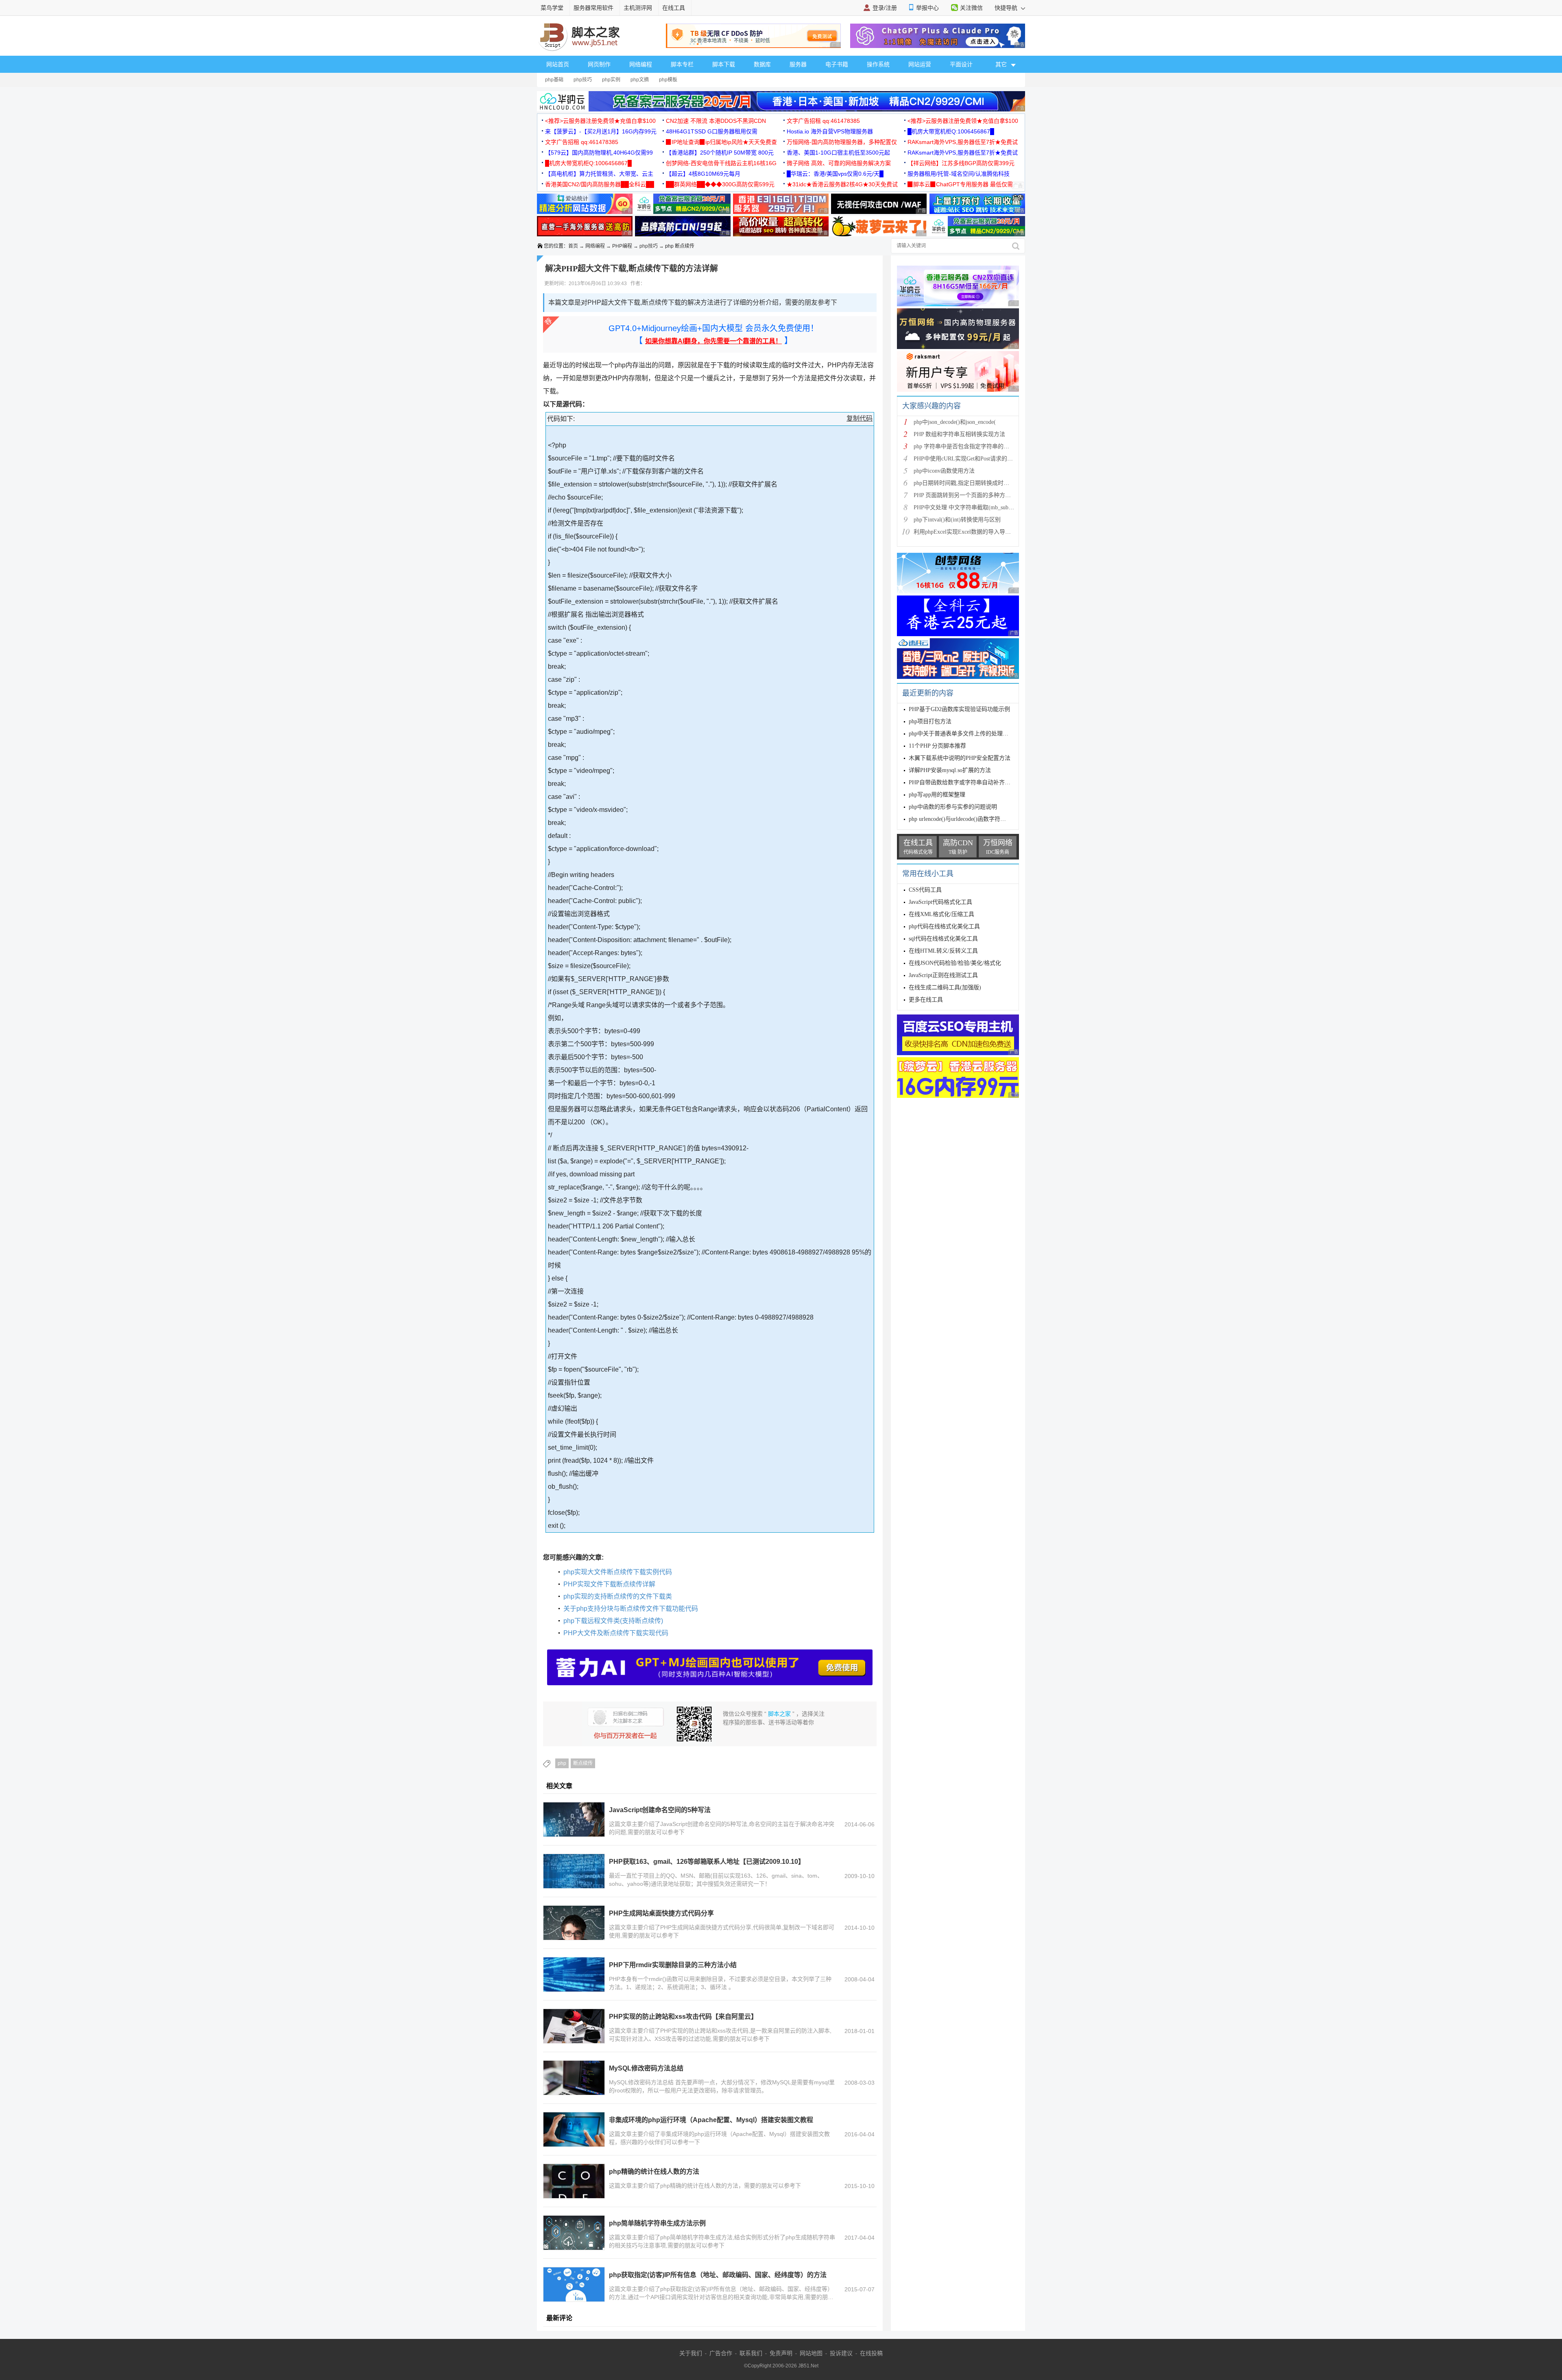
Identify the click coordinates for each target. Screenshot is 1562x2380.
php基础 (554, 80)
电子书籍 (837, 64)
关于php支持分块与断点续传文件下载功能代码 (631, 1609)
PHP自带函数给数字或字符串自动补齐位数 (962, 782)
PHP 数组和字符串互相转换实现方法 (959, 434)
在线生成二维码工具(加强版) (945, 987)
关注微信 (971, 8)
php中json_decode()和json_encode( (955, 422)
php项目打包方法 (930, 721)
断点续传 (583, 1763)
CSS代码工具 (925, 890)
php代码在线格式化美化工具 (944, 926)
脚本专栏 (682, 64)
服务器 (798, 64)
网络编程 (641, 64)
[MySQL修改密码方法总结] (574, 2078)
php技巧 (583, 80)
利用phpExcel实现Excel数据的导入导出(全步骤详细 (977, 532)
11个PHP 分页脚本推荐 (937, 746)
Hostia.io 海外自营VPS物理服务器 (830, 131)
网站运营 (920, 64)
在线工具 (674, 8)
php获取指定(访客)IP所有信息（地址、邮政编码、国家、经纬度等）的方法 (718, 2275)
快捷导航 (1007, 8)
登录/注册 (885, 8)
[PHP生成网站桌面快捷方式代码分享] (574, 1923)
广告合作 (721, 2353)
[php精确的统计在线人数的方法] (574, 2181)
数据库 (762, 64)
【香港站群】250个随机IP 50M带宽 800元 (720, 153)
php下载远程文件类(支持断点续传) (613, 1621)
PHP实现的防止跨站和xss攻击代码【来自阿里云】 (683, 2017)
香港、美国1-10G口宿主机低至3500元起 (838, 153)
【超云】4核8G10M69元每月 (703, 174)
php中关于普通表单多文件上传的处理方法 (961, 734)
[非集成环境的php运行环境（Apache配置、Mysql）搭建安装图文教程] (574, 2129)
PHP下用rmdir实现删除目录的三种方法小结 (673, 1965)
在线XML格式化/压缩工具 (941, 914)
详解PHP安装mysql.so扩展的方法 (950, 770)
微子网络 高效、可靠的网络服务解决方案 (839, 163)
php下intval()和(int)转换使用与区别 (957, 520)
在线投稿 (871, 2353)
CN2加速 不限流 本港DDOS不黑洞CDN (716, 121)
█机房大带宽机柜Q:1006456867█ (951, 131)
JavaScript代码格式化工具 (940, 902)
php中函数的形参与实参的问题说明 (953, 807)
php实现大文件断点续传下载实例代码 (618, 1572)
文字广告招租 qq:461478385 (823, 121)
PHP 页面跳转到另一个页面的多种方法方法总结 (974, 495)
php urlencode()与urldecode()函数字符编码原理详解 (972, 819)
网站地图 (811, 2353)
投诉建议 (841, 2353)
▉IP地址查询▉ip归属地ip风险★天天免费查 (721, 142)
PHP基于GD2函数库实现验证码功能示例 (959, 709)
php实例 (611, 80)
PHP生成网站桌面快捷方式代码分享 (661, 1913)
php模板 (668, 80)
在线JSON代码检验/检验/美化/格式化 (955, 963)
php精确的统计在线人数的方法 (654, 2172)
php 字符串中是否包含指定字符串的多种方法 (970, 446)
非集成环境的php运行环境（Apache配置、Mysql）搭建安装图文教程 (711, 2120)
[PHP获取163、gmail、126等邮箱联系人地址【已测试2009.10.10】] (574, 1871)
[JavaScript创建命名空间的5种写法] (574, 1819)
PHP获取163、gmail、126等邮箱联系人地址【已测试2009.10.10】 (707, 1862)
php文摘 (640, 80)
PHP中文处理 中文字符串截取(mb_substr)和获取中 (976, 507)
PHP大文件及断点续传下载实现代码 (616, 1633)
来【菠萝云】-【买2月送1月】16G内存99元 (601, 131)
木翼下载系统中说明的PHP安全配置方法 (960, 758)
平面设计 (961, 64)
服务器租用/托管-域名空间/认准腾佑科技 (959, 174)
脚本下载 (724, 64)
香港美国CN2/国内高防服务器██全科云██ (600, 184)
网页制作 (599, 64)
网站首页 (558, 64)
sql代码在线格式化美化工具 (943, 939)
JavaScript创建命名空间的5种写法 (660, 1810)
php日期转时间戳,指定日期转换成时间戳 (964, 483)
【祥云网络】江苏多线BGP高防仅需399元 (961, 163)
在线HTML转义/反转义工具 (943, 951)
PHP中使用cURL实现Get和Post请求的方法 (966, 459)
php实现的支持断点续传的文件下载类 (618, 1596)
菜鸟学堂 (552, 8)
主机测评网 (638, 8)
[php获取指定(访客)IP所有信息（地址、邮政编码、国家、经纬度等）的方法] (574, 2284)
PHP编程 (622, 246)
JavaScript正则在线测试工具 (943, 975)
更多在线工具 (926, 1000)
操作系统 (878, 64)
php (562, 1763)
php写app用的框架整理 (937, 795)
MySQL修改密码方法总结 (646, 2068)
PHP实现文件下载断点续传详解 (609, 1584)
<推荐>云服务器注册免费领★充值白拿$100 (600, 121)
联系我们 (751, 2353)
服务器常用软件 (593, 8)
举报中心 (927, 8)
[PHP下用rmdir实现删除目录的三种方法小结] (574, 1974)
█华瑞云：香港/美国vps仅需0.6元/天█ (835, 174)
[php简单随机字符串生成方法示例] (574, 2233)
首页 (573, 246)
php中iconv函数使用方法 (944, 471)
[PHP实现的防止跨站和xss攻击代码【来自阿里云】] (574, 2026)
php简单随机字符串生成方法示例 (657, 2223)
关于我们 (691, 2353)
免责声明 (781, 2353)
